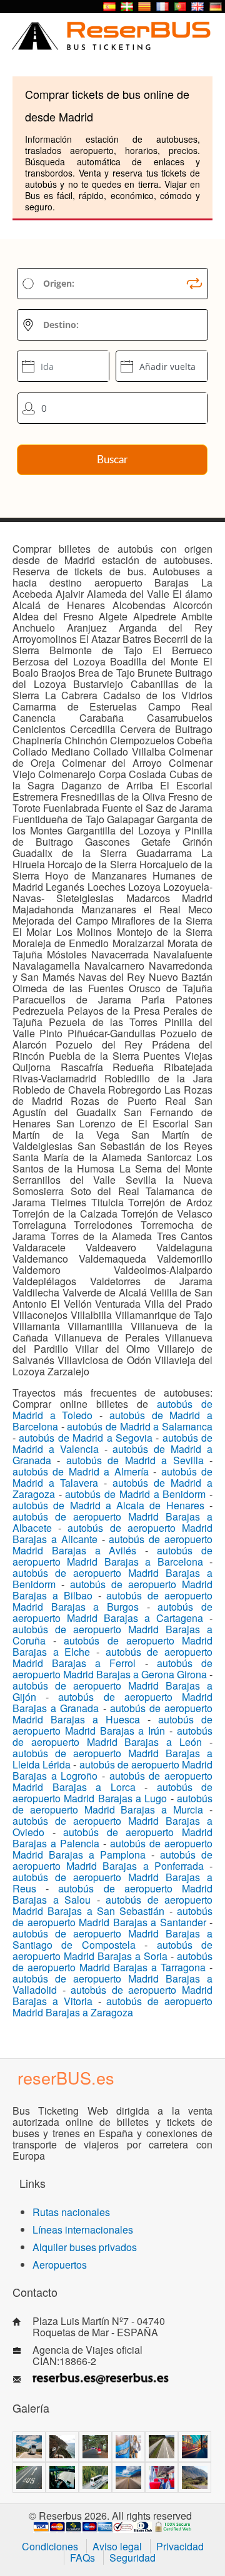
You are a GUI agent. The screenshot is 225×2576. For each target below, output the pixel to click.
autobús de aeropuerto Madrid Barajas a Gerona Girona (112, 1669)
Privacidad (180, 2546)
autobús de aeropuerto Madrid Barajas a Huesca (112, 1714)
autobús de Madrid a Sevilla (135, 1460)
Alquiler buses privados (85, 2247)
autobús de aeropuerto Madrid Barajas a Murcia (112, 1804)
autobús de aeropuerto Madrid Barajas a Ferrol (112, 1657)
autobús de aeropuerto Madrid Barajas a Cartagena (112, 1612)
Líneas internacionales (83, 2230)
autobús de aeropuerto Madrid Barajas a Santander (112, 1917)
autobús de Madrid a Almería (81, 1471)
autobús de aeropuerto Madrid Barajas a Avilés (112, 1545)
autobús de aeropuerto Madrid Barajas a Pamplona (112, 1849)
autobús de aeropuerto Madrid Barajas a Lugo (112, 1793)
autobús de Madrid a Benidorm (135, 1494)
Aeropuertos (60, 2265)
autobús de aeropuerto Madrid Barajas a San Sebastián (112, 1905)
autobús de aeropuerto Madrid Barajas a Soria (112, 1950)
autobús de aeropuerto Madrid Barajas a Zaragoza (112, 2007)
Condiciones (50, 2546)
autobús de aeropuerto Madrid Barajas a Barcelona (112, 1556)
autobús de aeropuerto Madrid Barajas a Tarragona (112, 1962)
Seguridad (132, 2558)
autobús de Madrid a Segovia (86, 1438)
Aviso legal (117, 2546)
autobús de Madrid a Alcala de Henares (108, 1505)
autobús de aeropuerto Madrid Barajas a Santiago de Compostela (112, 1939)
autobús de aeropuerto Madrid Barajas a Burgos (112, 1601)
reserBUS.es (66, 2077)
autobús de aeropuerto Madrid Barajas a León (112, 1736)
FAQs (82, 2558)
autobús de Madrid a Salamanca (140, 1426)
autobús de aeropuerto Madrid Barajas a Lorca (112, 1781)
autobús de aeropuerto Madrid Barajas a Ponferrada (112, 1860)
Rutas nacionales (71, 2212)
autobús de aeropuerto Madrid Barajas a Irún (112, 1725)
